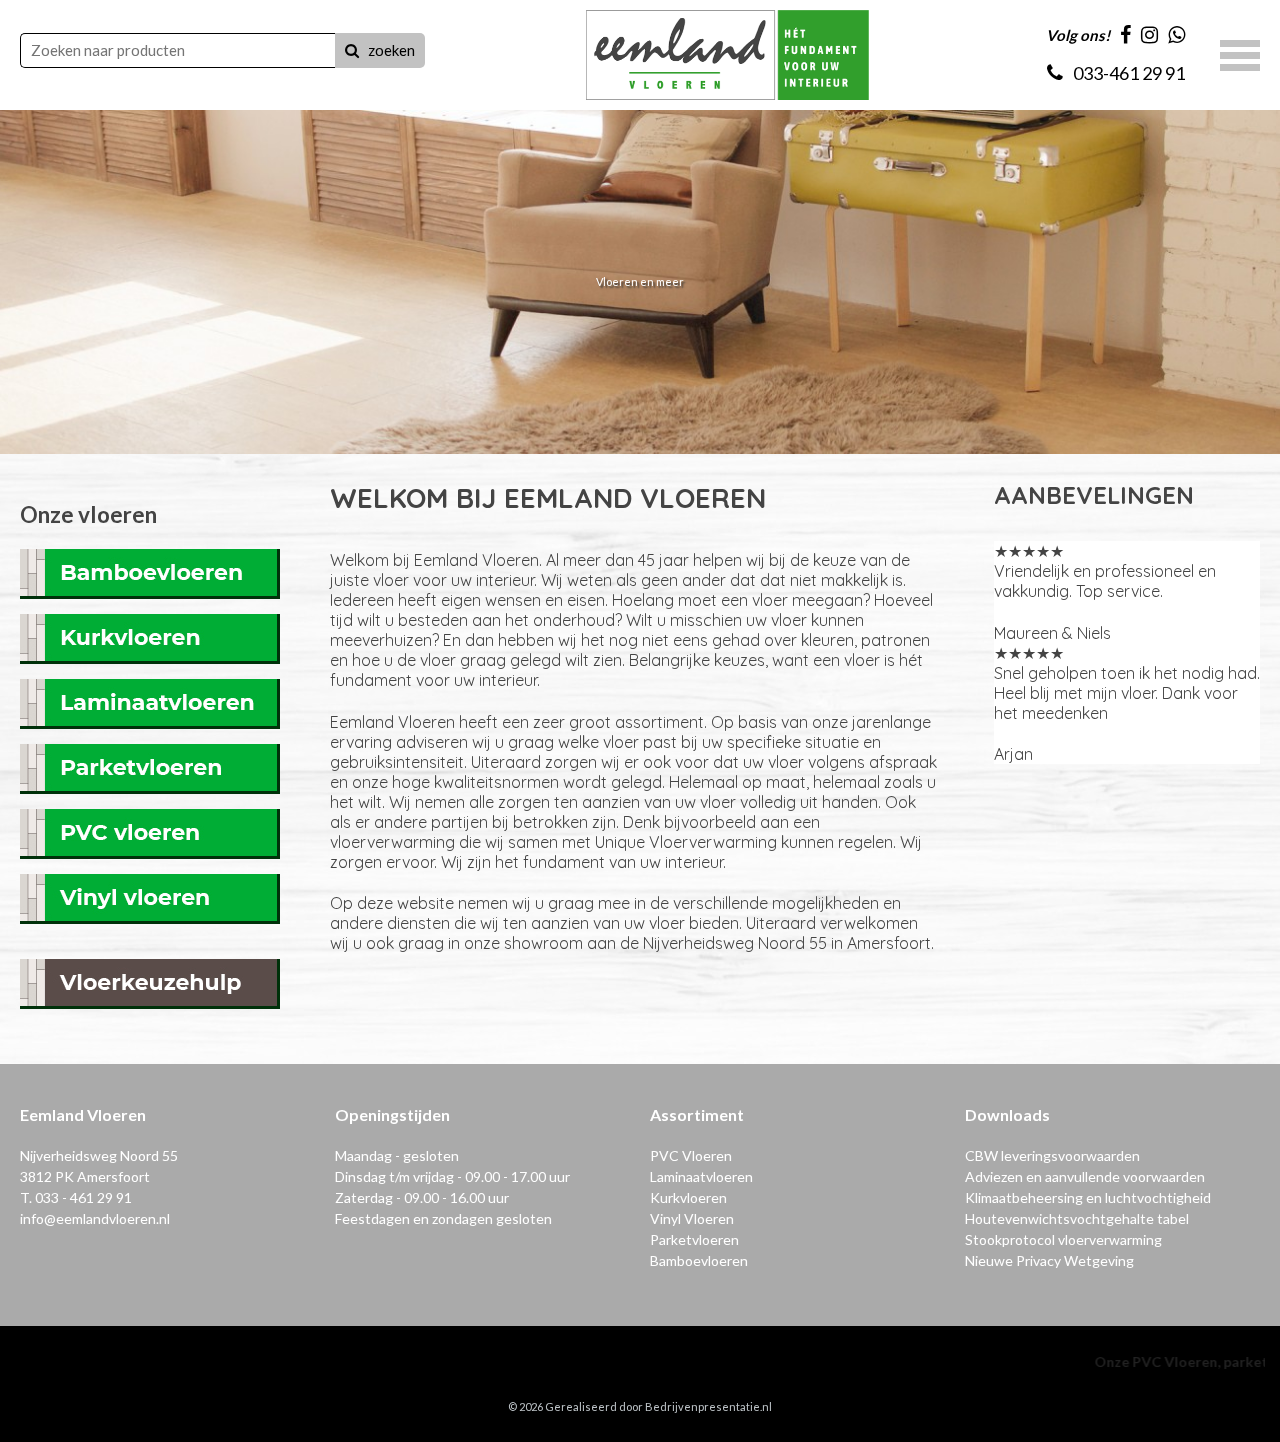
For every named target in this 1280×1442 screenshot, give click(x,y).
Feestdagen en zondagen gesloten (443, 1218)
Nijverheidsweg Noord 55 (99, 1155)
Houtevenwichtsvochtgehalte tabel (1077, 1218)
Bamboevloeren (699, 1260)
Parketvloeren (694, 1239)
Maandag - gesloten (397, 1155)
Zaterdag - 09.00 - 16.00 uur (422, 1197)
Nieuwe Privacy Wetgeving (1049, 1260)
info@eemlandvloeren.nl (95, 1218)
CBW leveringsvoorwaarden (1052, 1155)
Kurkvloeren (688, 1197)
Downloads (1007, 1114)
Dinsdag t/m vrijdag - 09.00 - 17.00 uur (452, 1176)
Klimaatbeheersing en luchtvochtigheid (1088, 1197)
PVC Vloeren (691, 1155)
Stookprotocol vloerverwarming (1063, 1239)
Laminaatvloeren (701, 1176)
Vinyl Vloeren (692, 1218)
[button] (1240, 53)
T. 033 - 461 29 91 (76, 1197)
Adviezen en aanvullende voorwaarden (1085, 1176)
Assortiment (697, 1114)
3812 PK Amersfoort (85, 1176)
